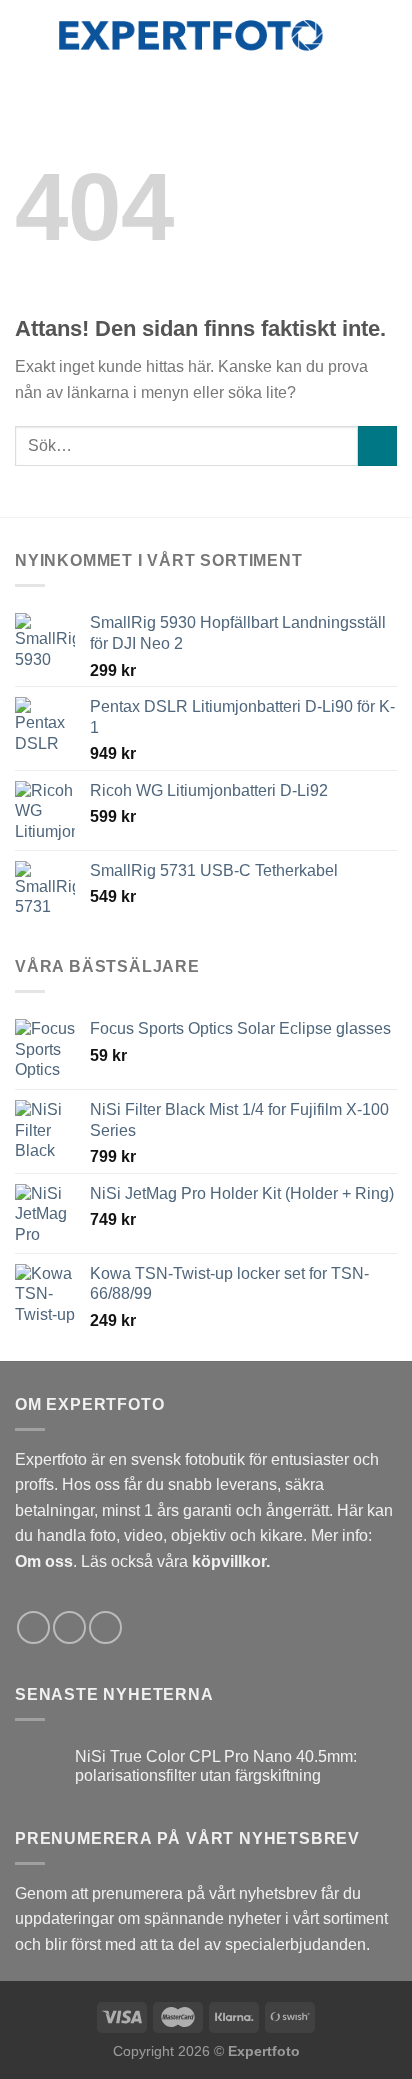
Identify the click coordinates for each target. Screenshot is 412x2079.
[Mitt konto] (353, 35)
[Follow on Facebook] (33, 1627)
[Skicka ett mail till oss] (105, 1627)
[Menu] (27, 34)
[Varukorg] (387, 35)
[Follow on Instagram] (69, 1627)
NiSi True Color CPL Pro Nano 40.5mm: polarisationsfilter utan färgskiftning (216, 1766)
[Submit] (377, 445)
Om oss (44, 1561)
